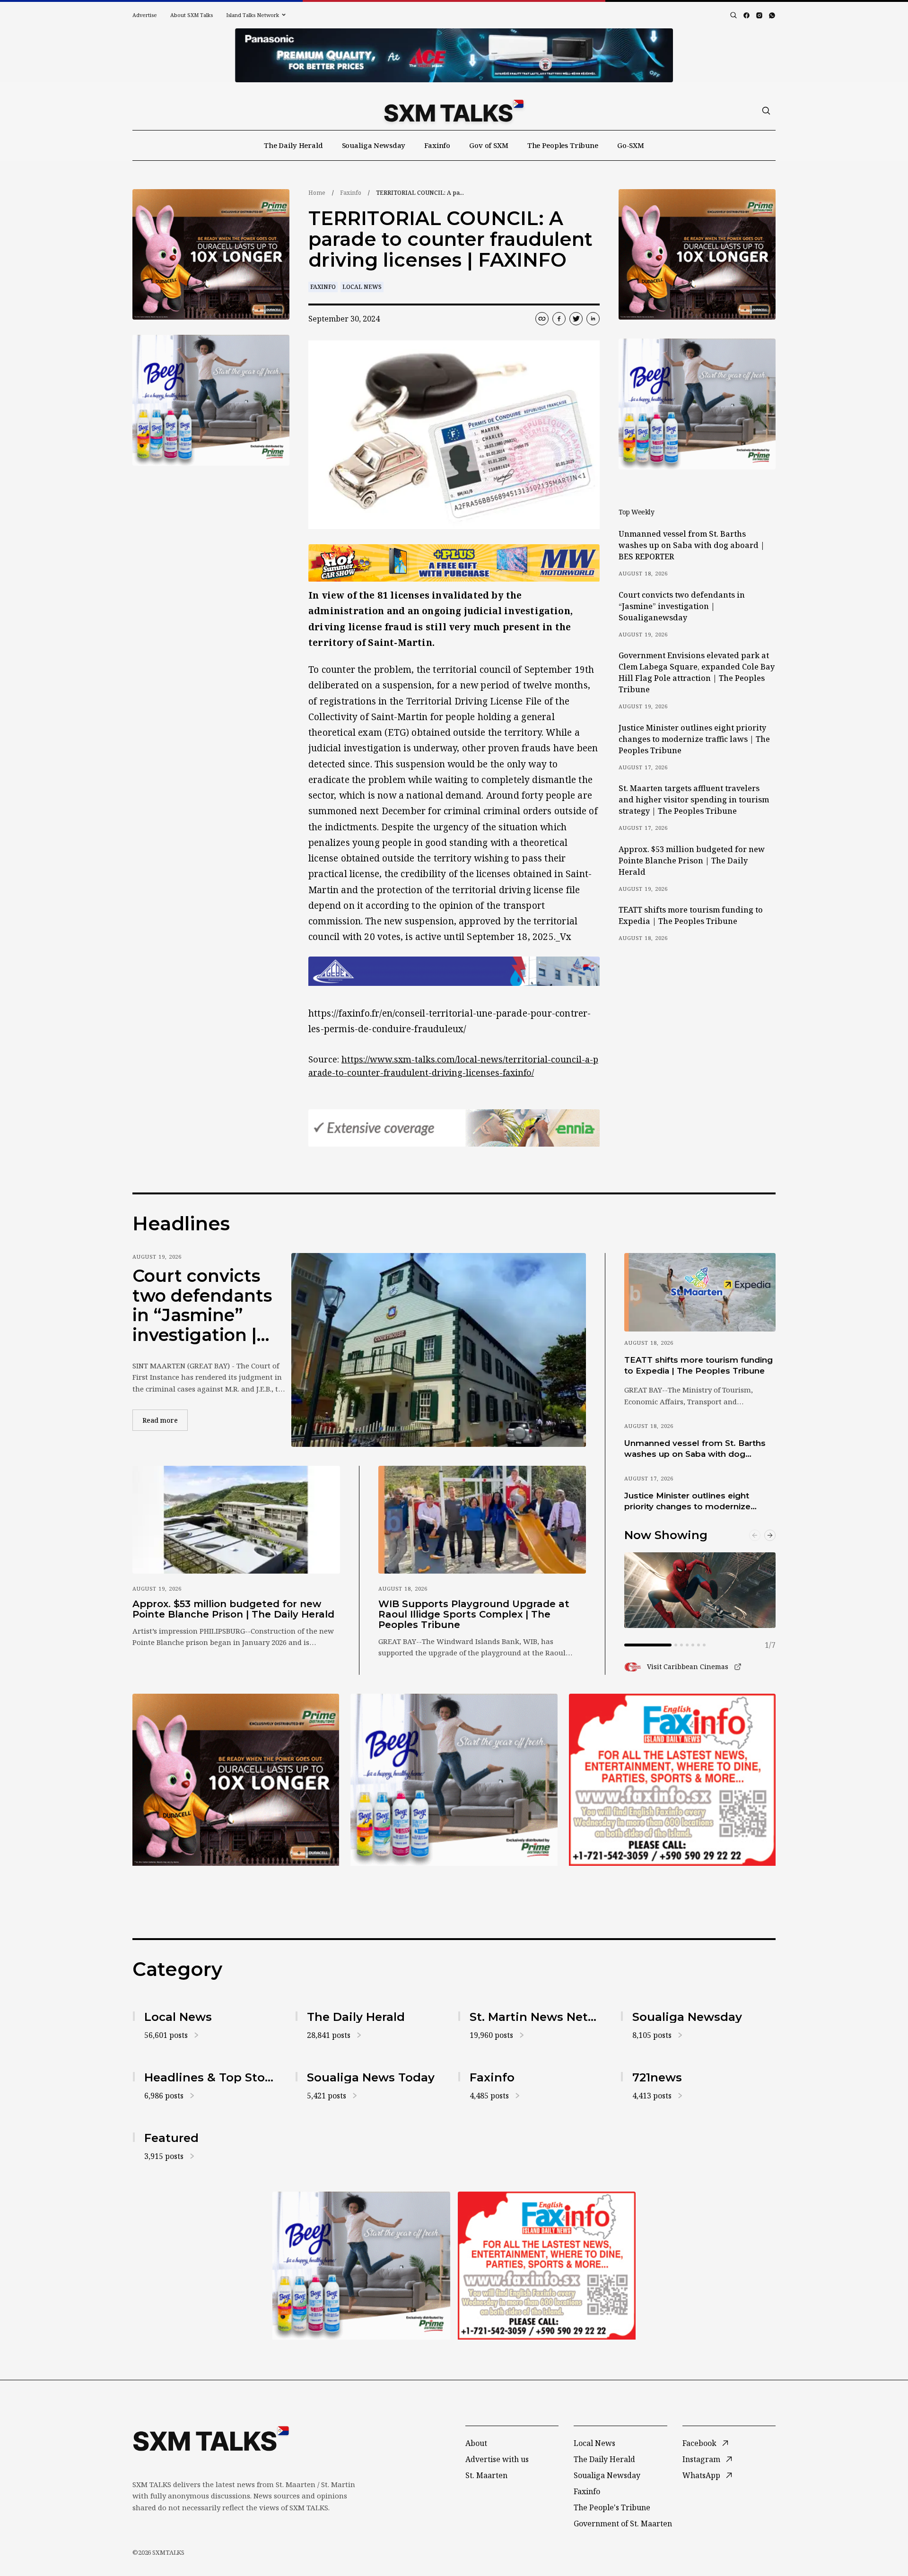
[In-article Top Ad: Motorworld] (454, 563)
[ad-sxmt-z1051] (211, 400)
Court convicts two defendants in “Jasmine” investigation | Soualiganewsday (682, 606)
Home (317, 193)
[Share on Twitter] (576, 319)
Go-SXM (631, 145)
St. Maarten (486, 2475)
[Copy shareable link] (542, 319)
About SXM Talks (192, 15)
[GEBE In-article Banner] (454, 971)
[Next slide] (770, 1535)
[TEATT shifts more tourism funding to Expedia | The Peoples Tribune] (700, 1292)
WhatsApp (701, 2475)
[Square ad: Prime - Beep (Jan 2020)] (454, 1780)
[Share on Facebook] (559, 319)
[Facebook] (746, 15)
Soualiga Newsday (374, 145)
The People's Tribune (612, 2507)
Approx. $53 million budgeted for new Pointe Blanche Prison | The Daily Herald (692, 861)
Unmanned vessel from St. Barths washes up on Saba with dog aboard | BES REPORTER (692, 545)
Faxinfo (437, 145)
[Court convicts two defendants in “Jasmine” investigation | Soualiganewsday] (439, 1350)
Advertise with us (497, 2459)
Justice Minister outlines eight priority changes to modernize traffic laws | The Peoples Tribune (694, 739)
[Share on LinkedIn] (593, 319)
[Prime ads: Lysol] (211, 255)
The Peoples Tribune (563, 145)
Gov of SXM (489, 145)
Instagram (701, 2459)
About (476, 2443)
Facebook (699, 2443)
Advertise (145, 15)
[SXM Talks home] (454, 111)
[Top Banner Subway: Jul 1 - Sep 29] (454, 55)
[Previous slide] (755, 1535)
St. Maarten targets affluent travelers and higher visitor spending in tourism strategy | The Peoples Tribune (694, 800)
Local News (362, 287)
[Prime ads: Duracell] (236, 1780)
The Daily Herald (293, 145)
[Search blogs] (733, 15)
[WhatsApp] (772, 15)
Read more (165, 1420)
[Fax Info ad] (672, 1780)
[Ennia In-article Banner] (454, 1128)
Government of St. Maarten (623, 2524)
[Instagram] (759, 15)
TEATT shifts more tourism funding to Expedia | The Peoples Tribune (691, 915)
